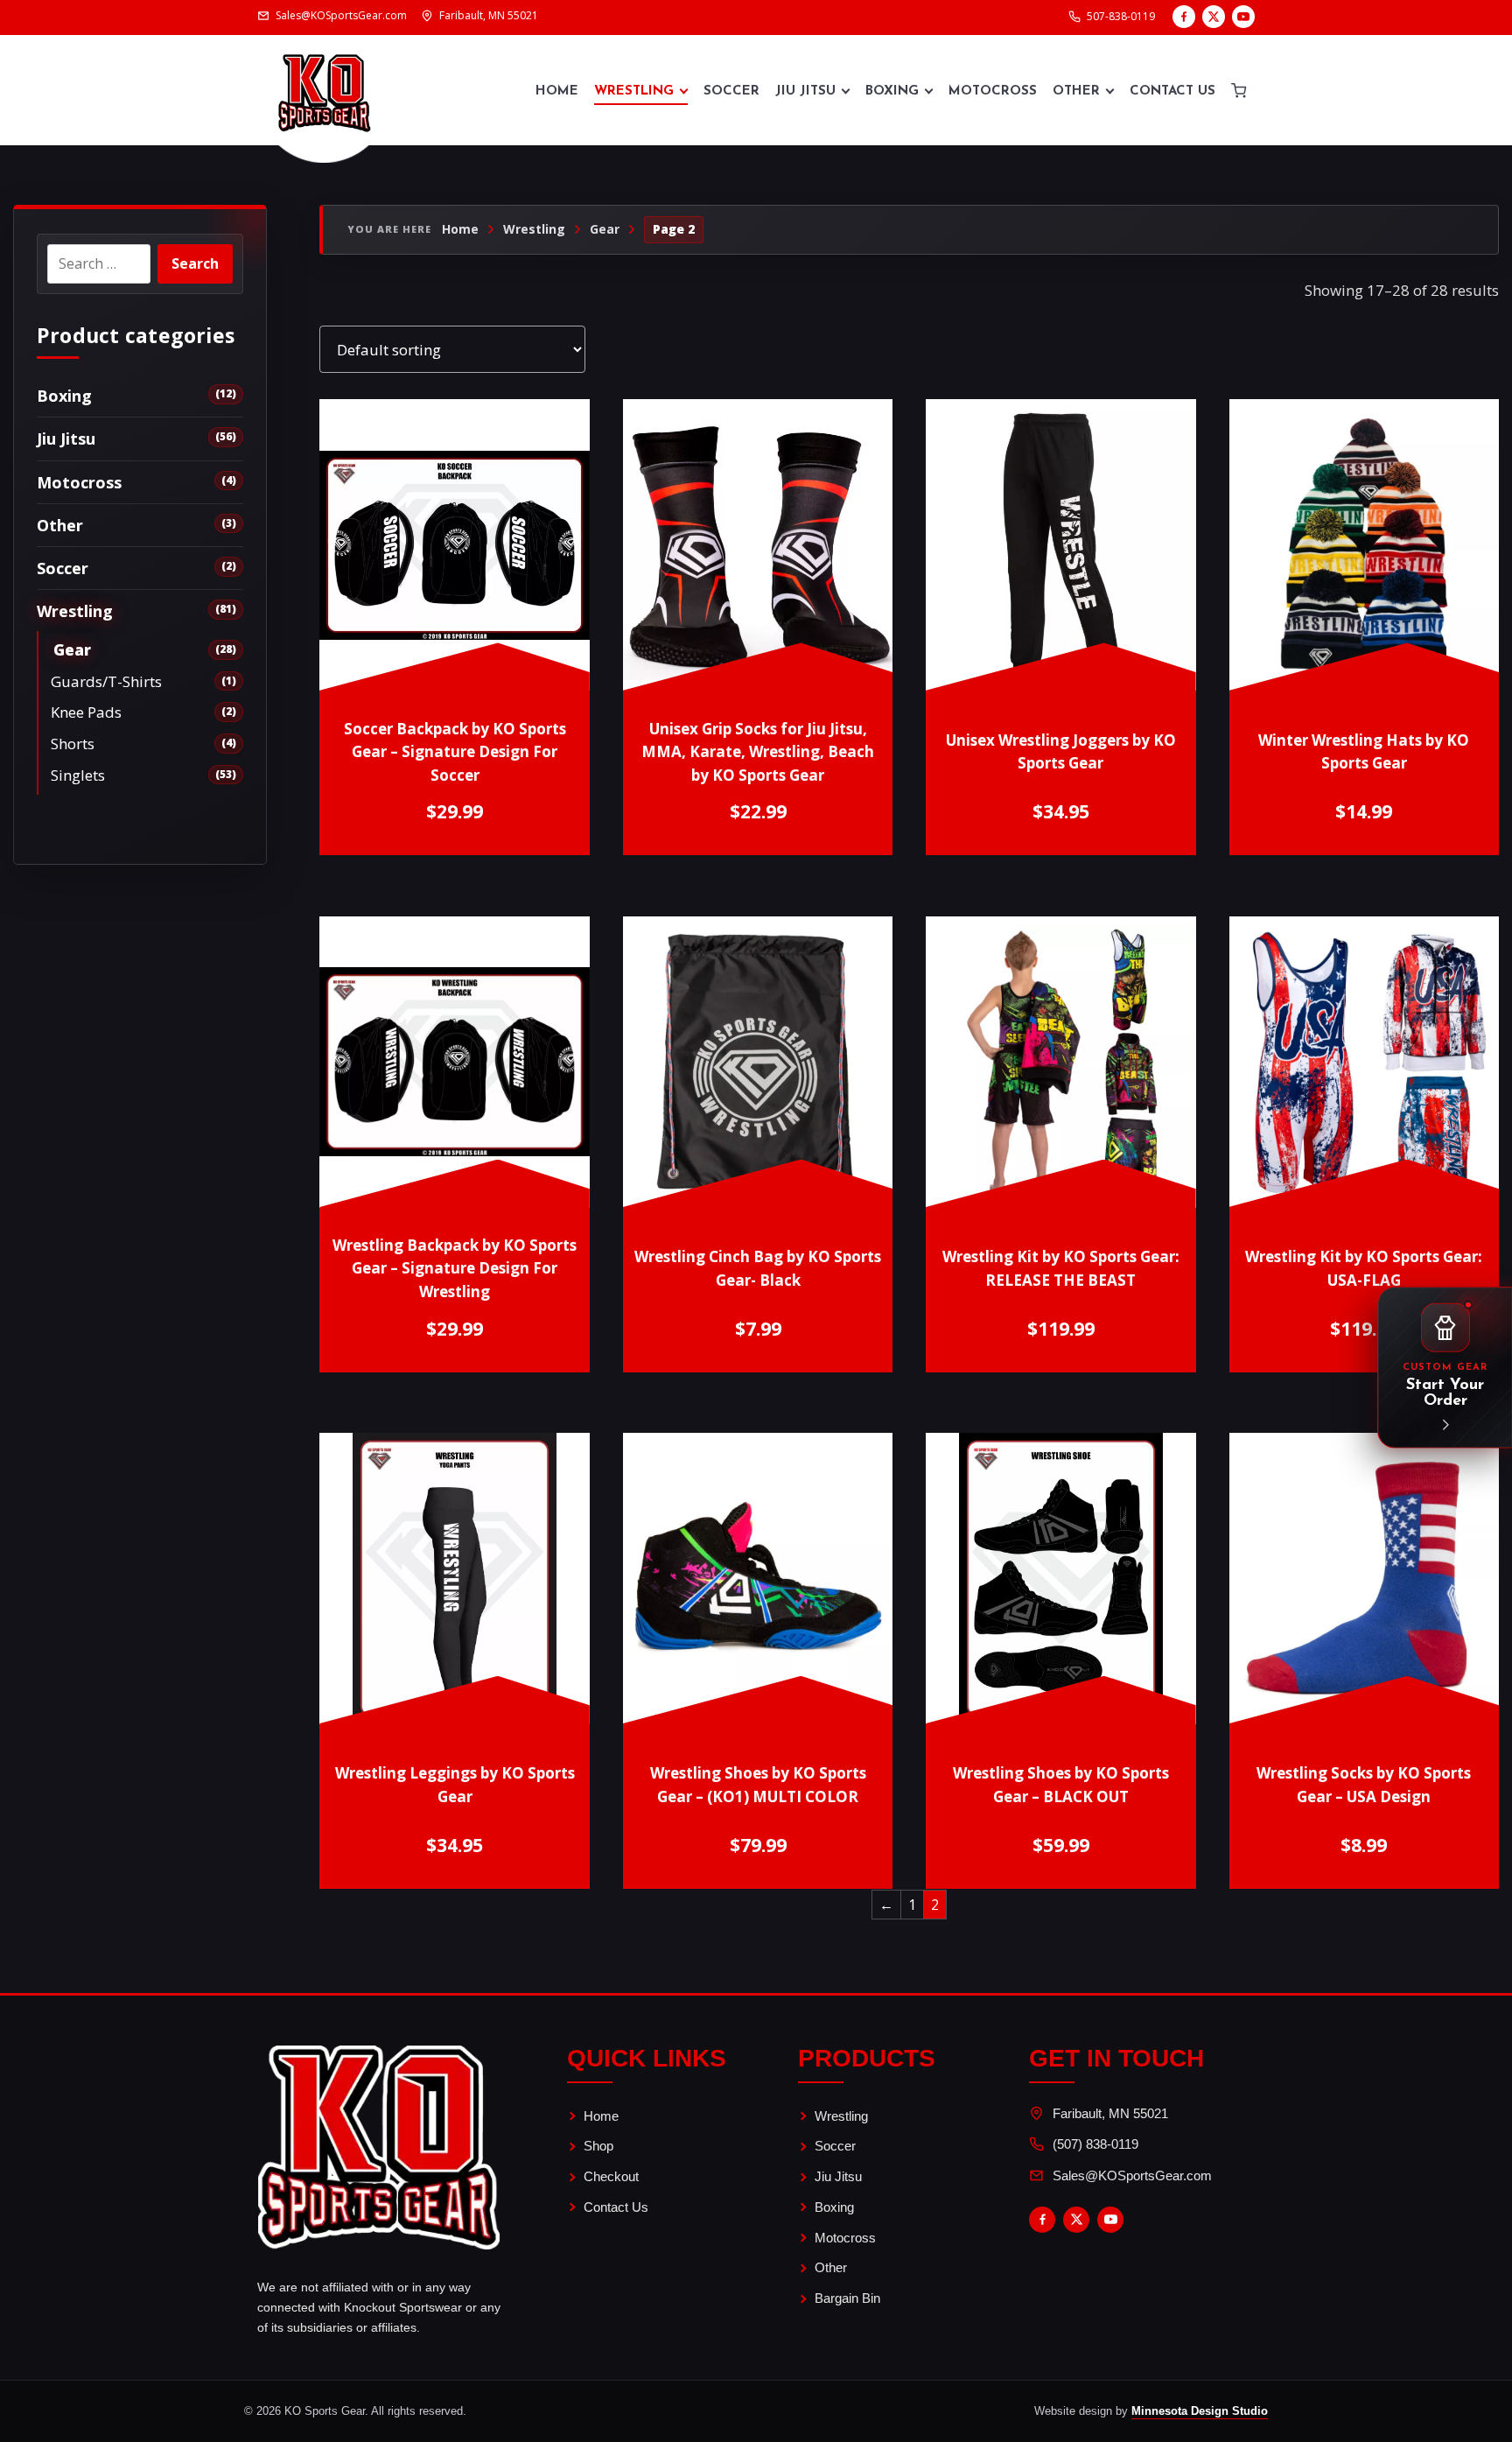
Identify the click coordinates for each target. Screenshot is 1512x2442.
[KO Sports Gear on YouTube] (1243, 17)
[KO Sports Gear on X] (1214, 17)
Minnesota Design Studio (1200, 2411)
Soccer (731, 91)
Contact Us (1172, 91)
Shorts (73, 744)
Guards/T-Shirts (106, 681)
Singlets (78, 775)
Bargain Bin (847, 2298)
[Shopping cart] (1239, 90)
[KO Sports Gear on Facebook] (1184, 17)
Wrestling (634, 91)
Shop (598, 2146)
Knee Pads (86, 712)
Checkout (611, 2176)
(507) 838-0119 (1095, 2144)
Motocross (993, 91)
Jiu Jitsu (805, 91)
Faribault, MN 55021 (1110, 2113)
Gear (72, 650)
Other (1076, 91)
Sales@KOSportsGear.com (1132, 2175)
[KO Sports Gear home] (324, 90)
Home (557, 91)
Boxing (892, 91)
